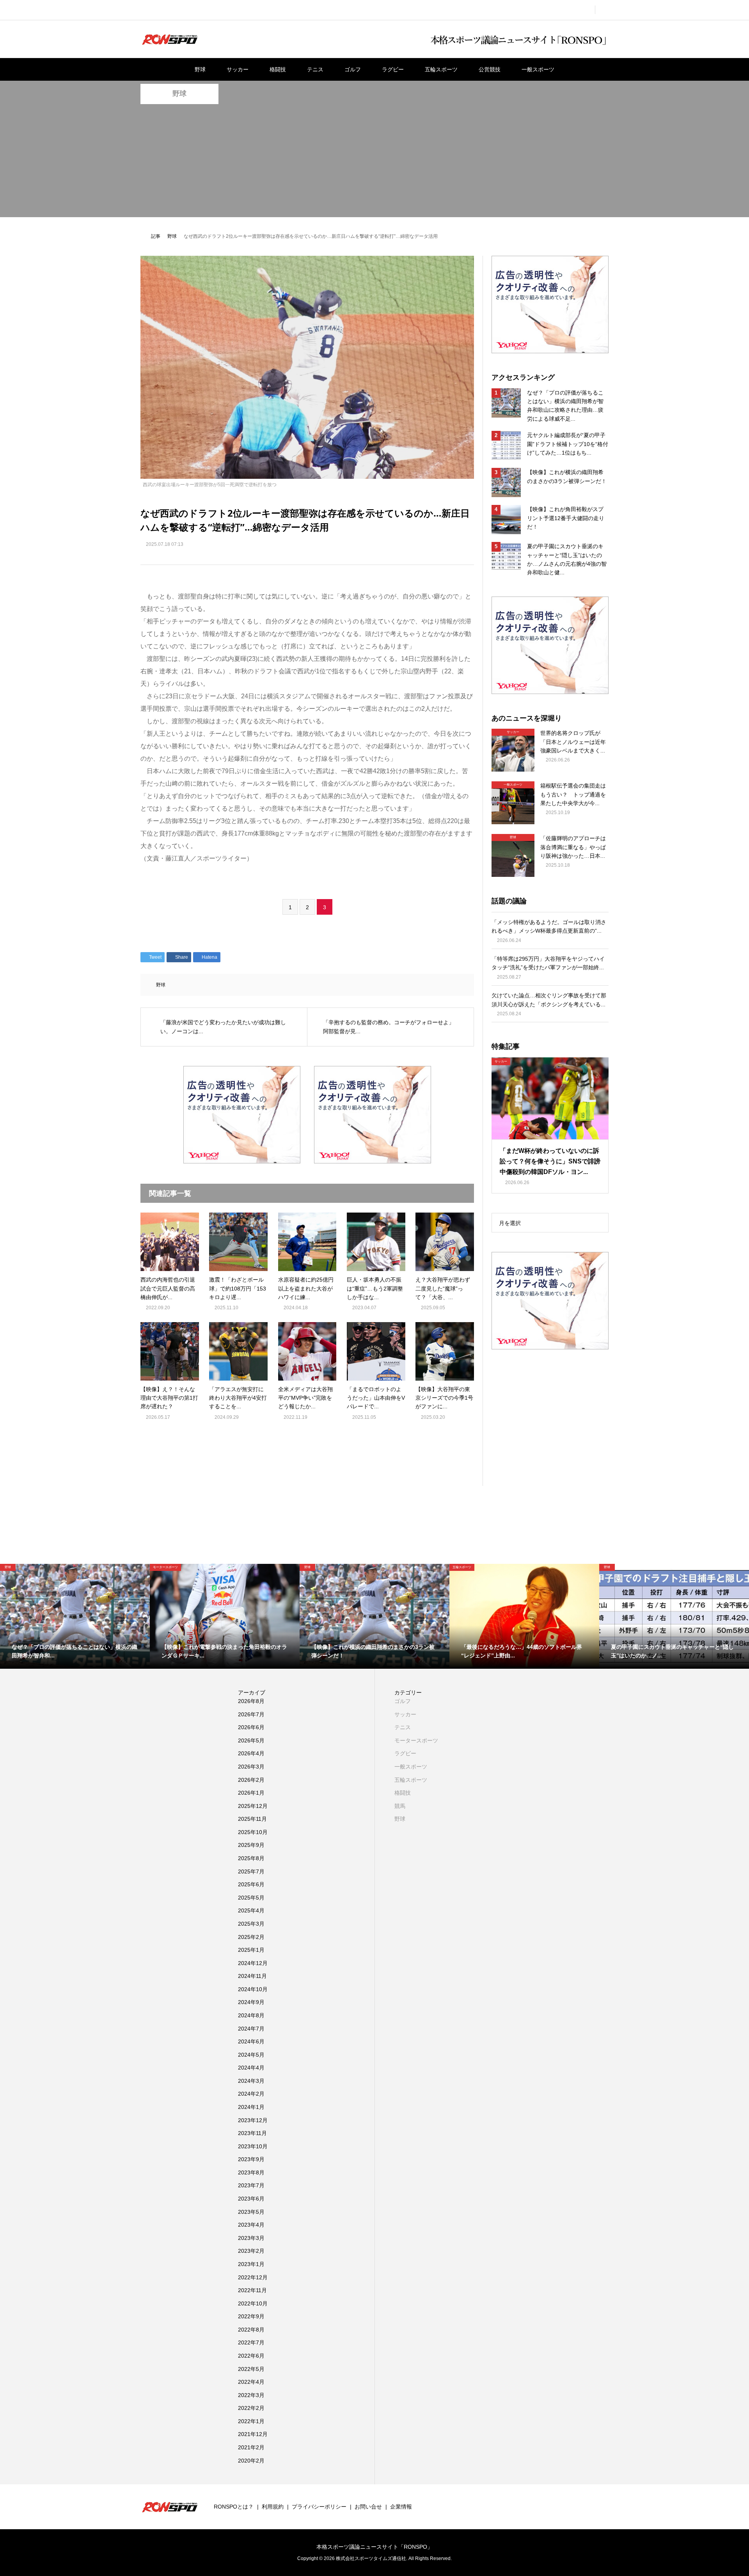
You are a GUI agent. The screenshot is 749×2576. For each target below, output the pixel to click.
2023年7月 (251, 2185)
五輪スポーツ (441, 69)
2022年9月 (251, 2316)
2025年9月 (251, 1845)
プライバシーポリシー (319, 2507)
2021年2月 (251, 2447)
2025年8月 (251, 1858)
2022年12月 (253, 2277)
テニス (315, 69)
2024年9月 (251, 2002)
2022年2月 (251, 2408)
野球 (200, 69)
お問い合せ (368, 2507)
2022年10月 (253, 2303)
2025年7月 (251, 1871)
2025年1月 (251, 1950)
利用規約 (273, 2507)
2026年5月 (251, 1740)
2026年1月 (251, 1793)
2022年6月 (251, 2356)
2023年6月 (251, 2199)
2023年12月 (253, 2120)
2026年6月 (251, 1727)
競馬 (400, 1806)
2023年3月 (251, 2238)
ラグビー (393, 69)
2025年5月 (251, 1898)
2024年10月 (253, 1989)
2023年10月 (253, 2146)
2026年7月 (251, 1714)
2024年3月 (251, 2081)
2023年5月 (251, 2212)
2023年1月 (251, 2264)
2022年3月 (251, 2395)
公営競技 (490, 69)
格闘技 (278, 69)
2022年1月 (251, 2421)
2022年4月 (251, 2382)
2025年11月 (252, 1819)
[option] (75, 1616)
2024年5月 (251, 2055)
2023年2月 (251, 2251)
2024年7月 (251, 2029)
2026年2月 (251, 1780)
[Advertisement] (374, 163)
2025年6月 (251, 1884)
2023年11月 (252, 2133)
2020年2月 (251, 2461)
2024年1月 (251, 2107)
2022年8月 (251, 2330)
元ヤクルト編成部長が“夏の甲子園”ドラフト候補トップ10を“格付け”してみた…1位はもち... (568, 444)
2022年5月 (251, 2369)
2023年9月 (251, 2159)
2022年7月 (251, 2342)
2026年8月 (251, 1701)
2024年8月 (251, 2015)
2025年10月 (253, 1832)
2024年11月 (252, 1976)
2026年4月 (251, 1753)
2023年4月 (251, 2225)
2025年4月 (251, 1910)
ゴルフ (353, 69)
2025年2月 (251, 1937)
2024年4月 (251, 2068)
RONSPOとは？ (234, 2507)
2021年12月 (253, 2434)
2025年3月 (251, 1924)
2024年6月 (251, 2041)
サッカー (238, 69)
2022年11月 (252, 2290)
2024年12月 (253, 1963)
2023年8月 (251, 2172)
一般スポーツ (538, 69)
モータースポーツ (416, 1740)
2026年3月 (251, 1767)
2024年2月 (251, 2094)
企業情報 (401, 2507)
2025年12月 (253, 1806)
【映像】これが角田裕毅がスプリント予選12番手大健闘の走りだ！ (566, 518)
